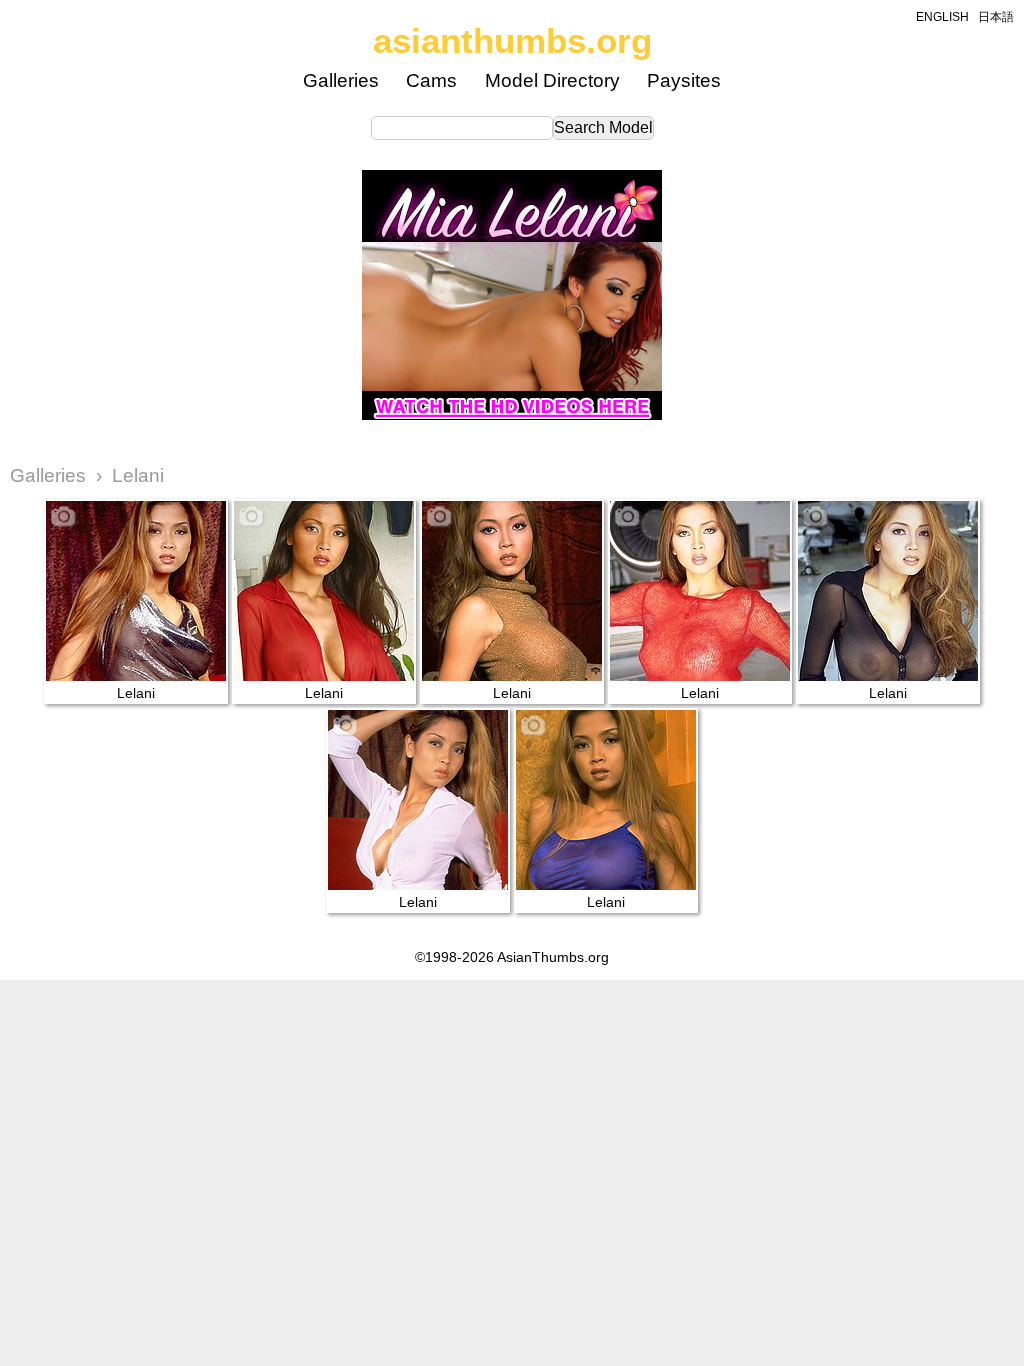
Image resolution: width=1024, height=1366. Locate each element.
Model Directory (552, 80)
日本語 (996, 17)
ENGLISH (942, 17)
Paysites (684, 80)
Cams (431, 80)
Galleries (341, 80)
